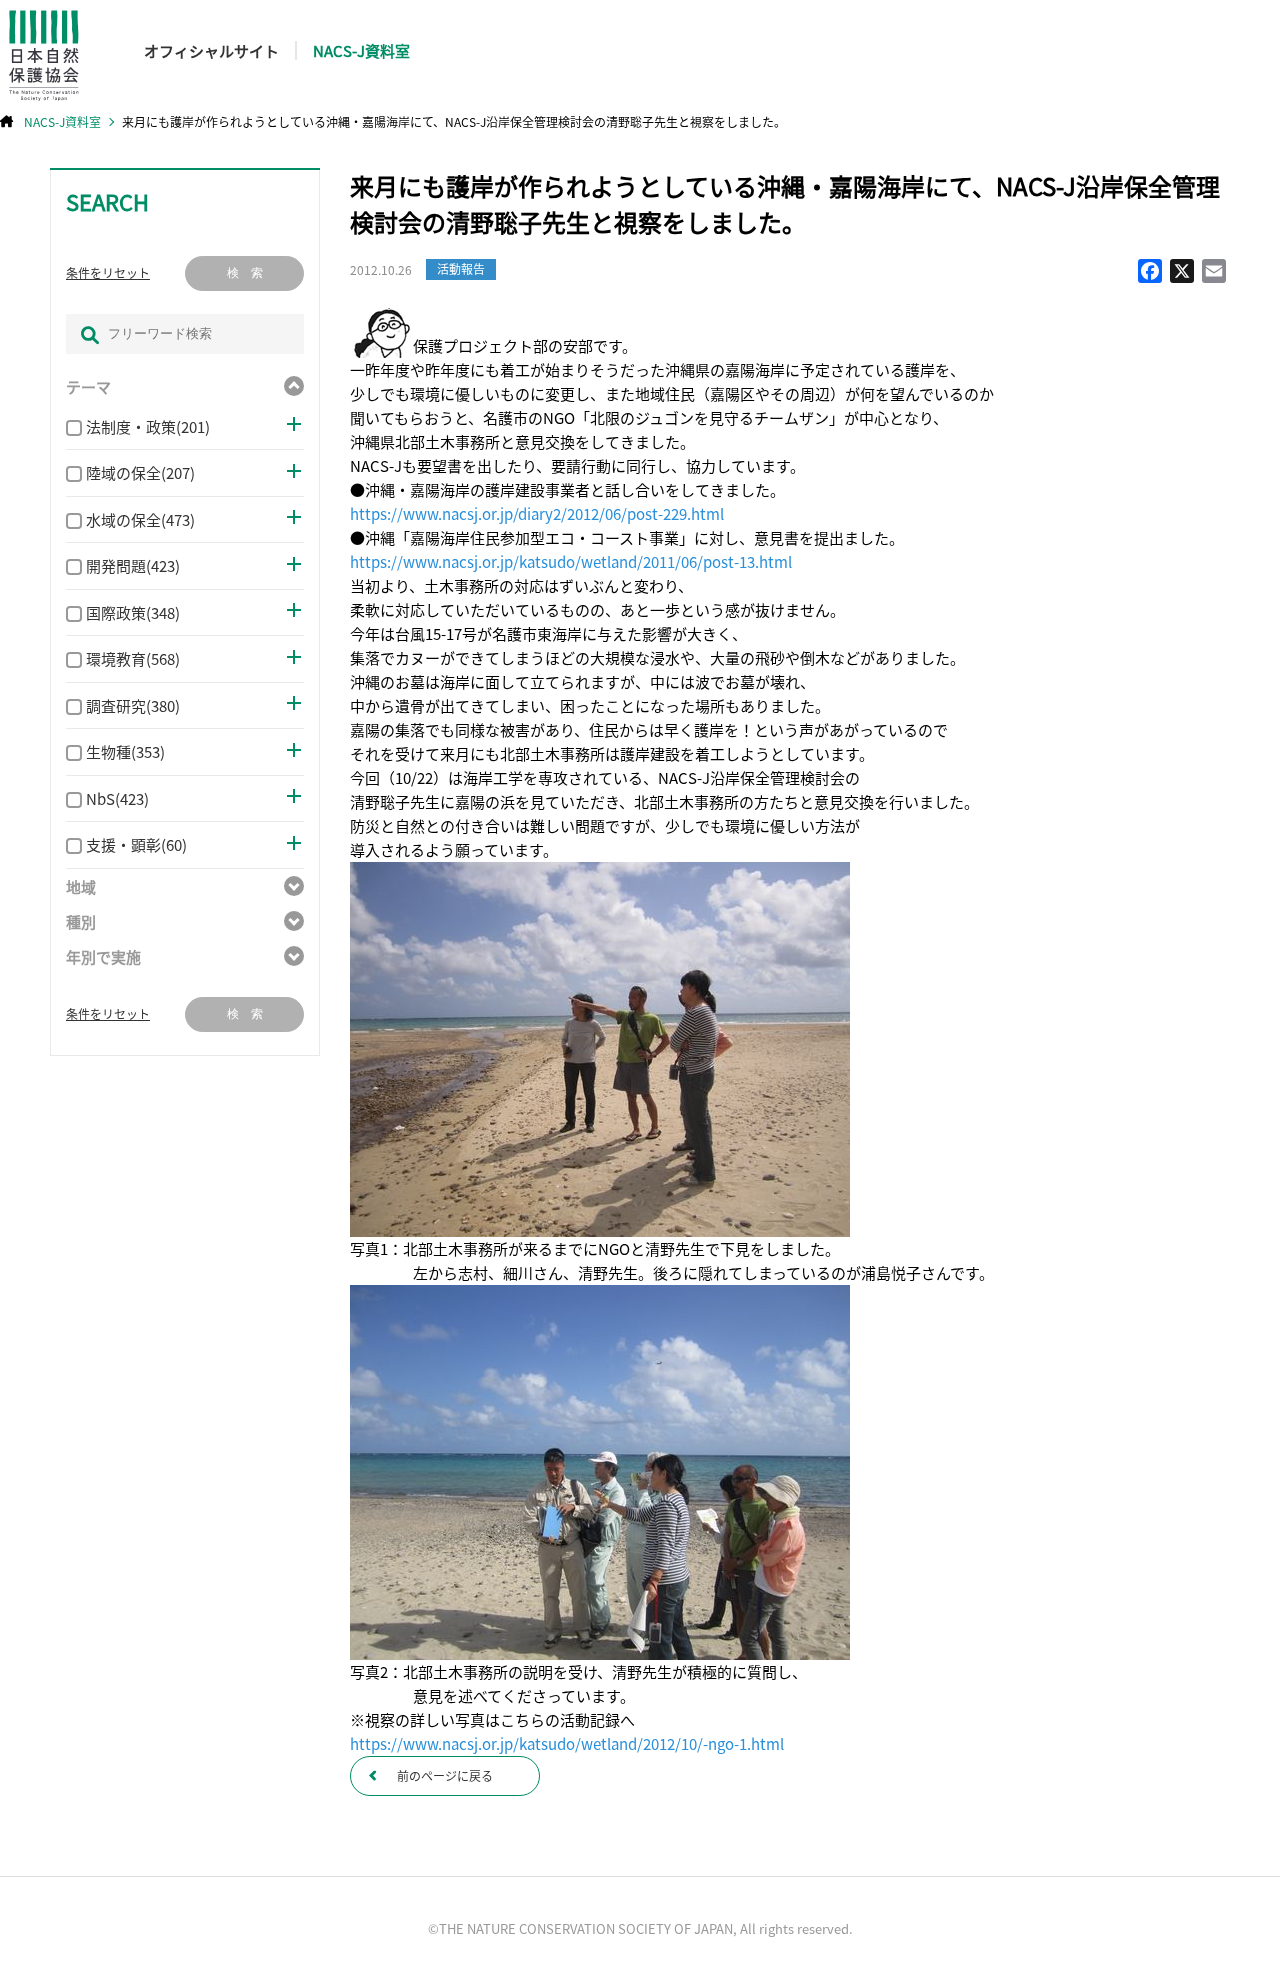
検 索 (245, 273)
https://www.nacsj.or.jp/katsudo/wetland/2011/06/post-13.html (571, 561)
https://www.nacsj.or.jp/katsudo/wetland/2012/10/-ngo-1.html (567, 1743)
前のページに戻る (445, 1775)
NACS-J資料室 (361, 50)
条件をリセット (108, 273)
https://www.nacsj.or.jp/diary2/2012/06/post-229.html (537, 513)
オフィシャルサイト (211, 50)
